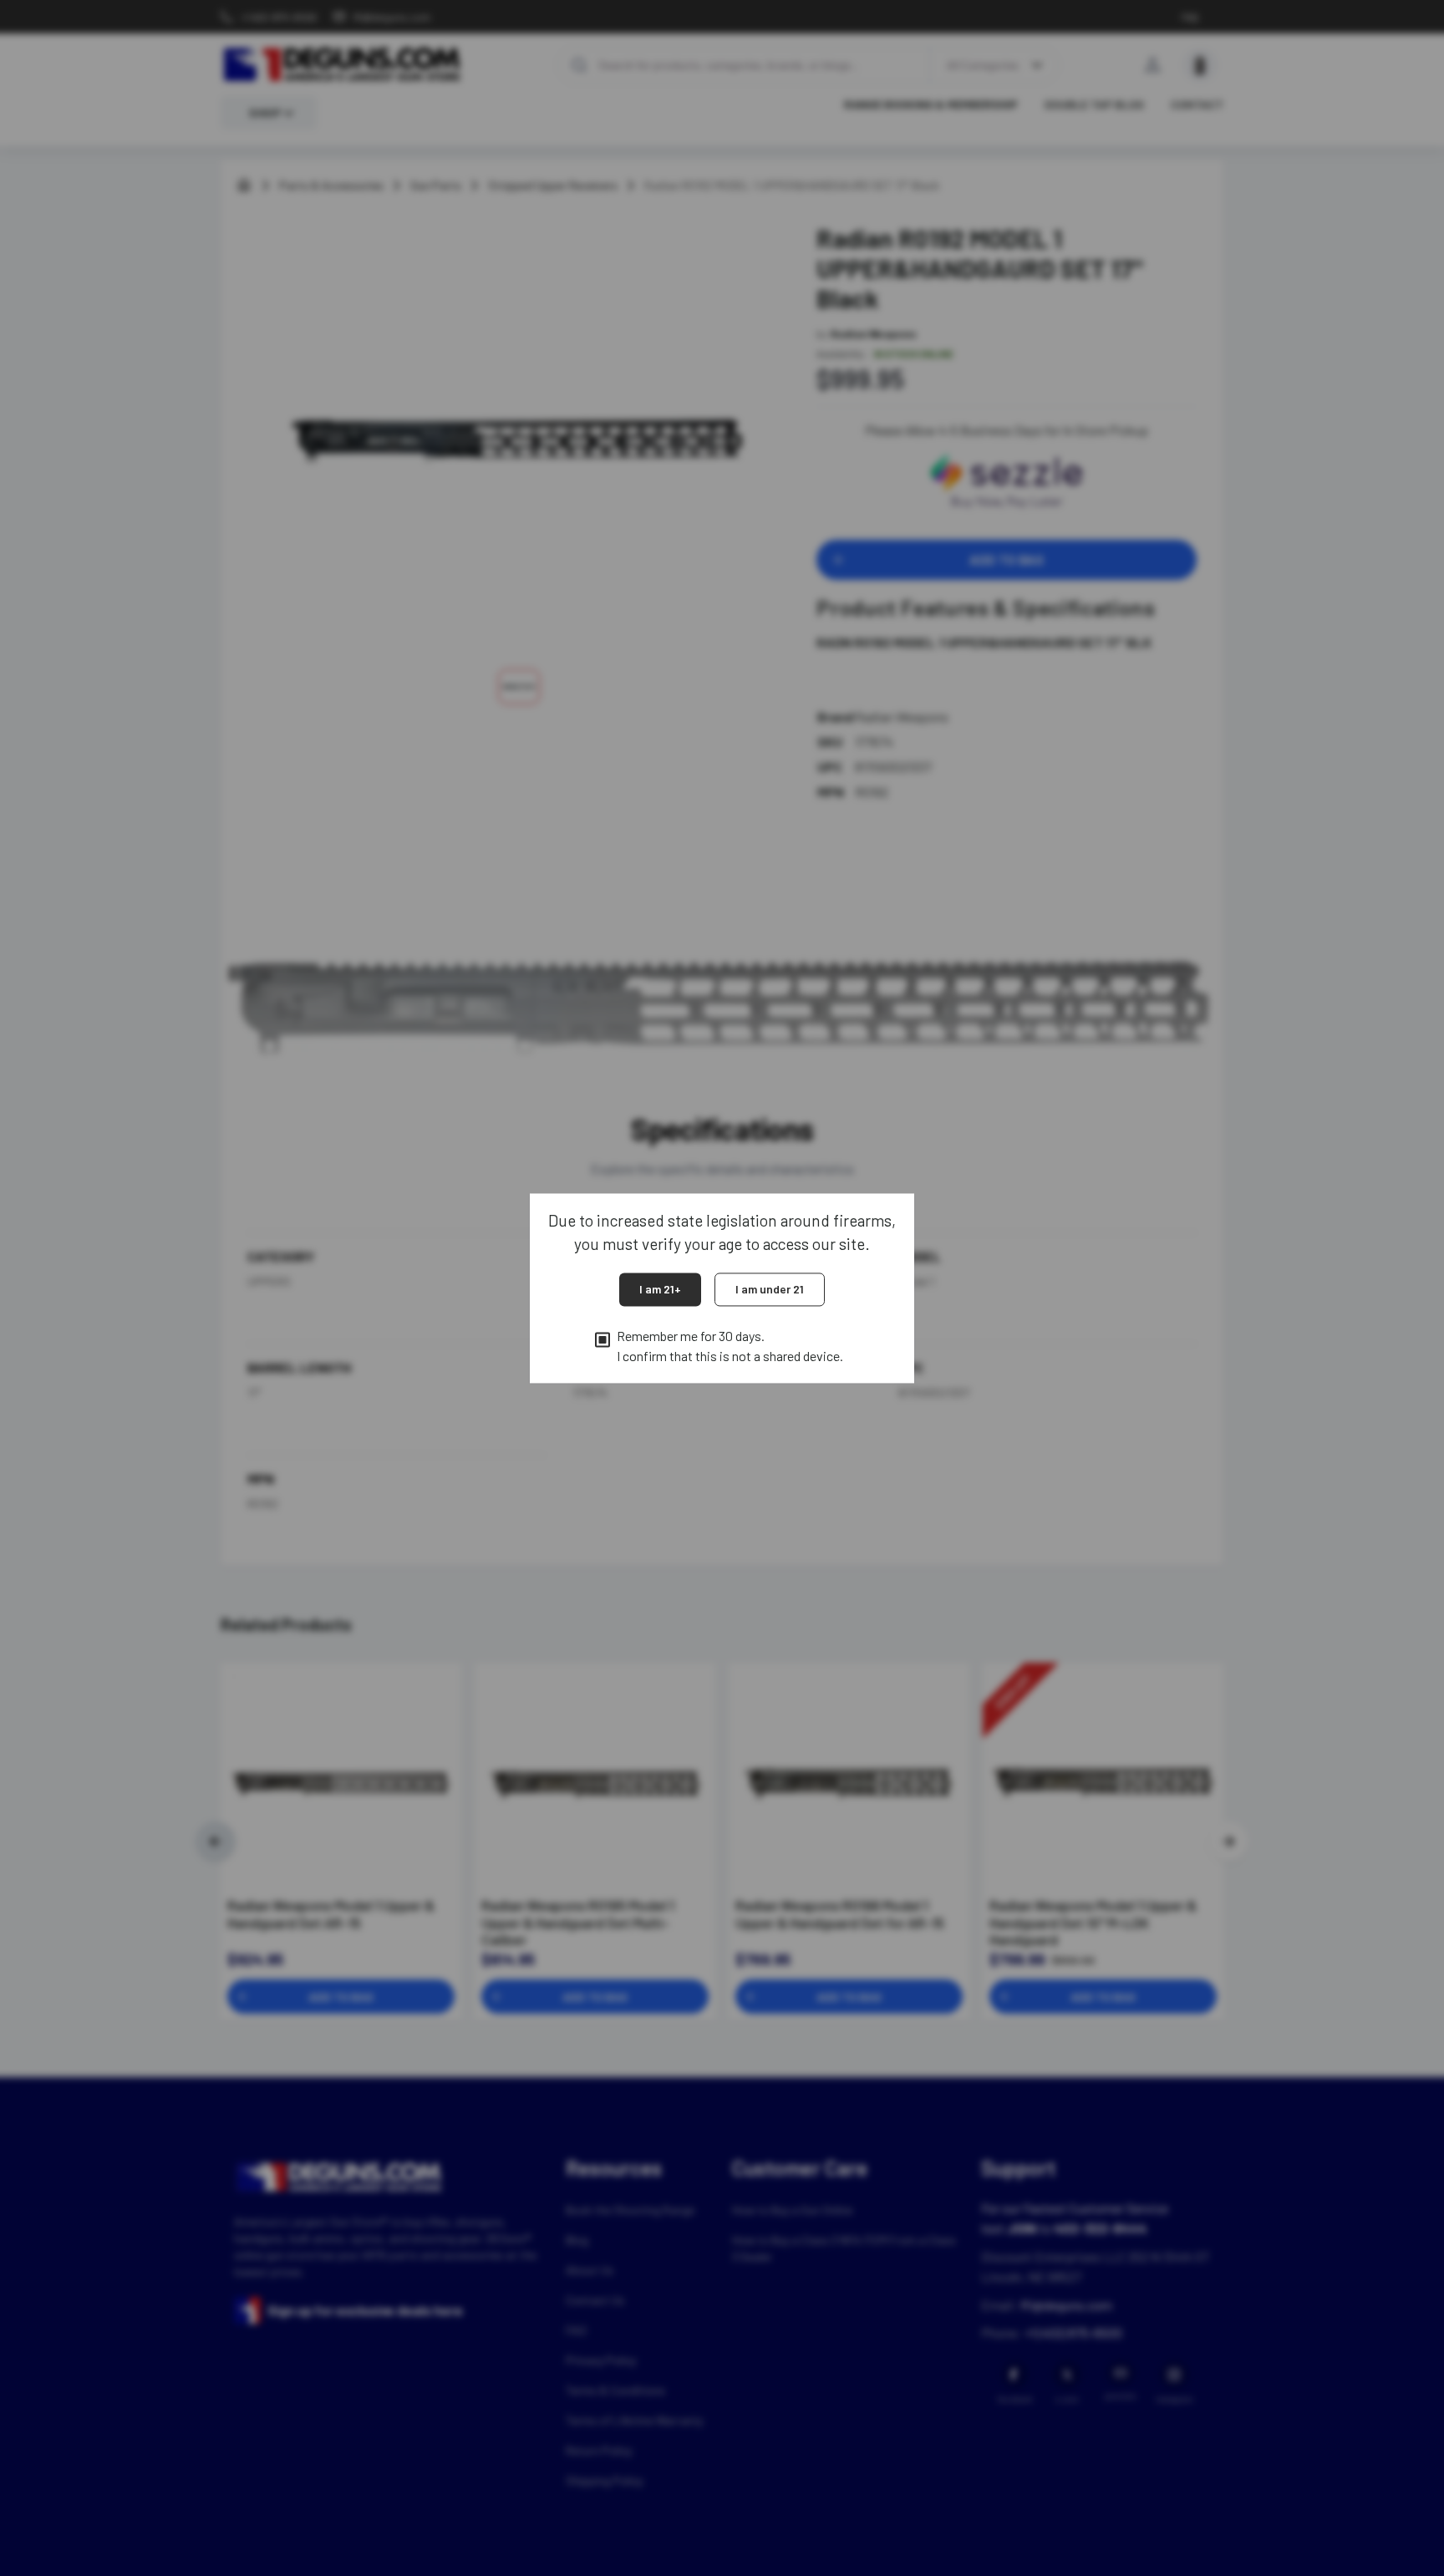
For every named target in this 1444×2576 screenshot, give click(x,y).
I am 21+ (660, 1290)
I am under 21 (770, 1290)
